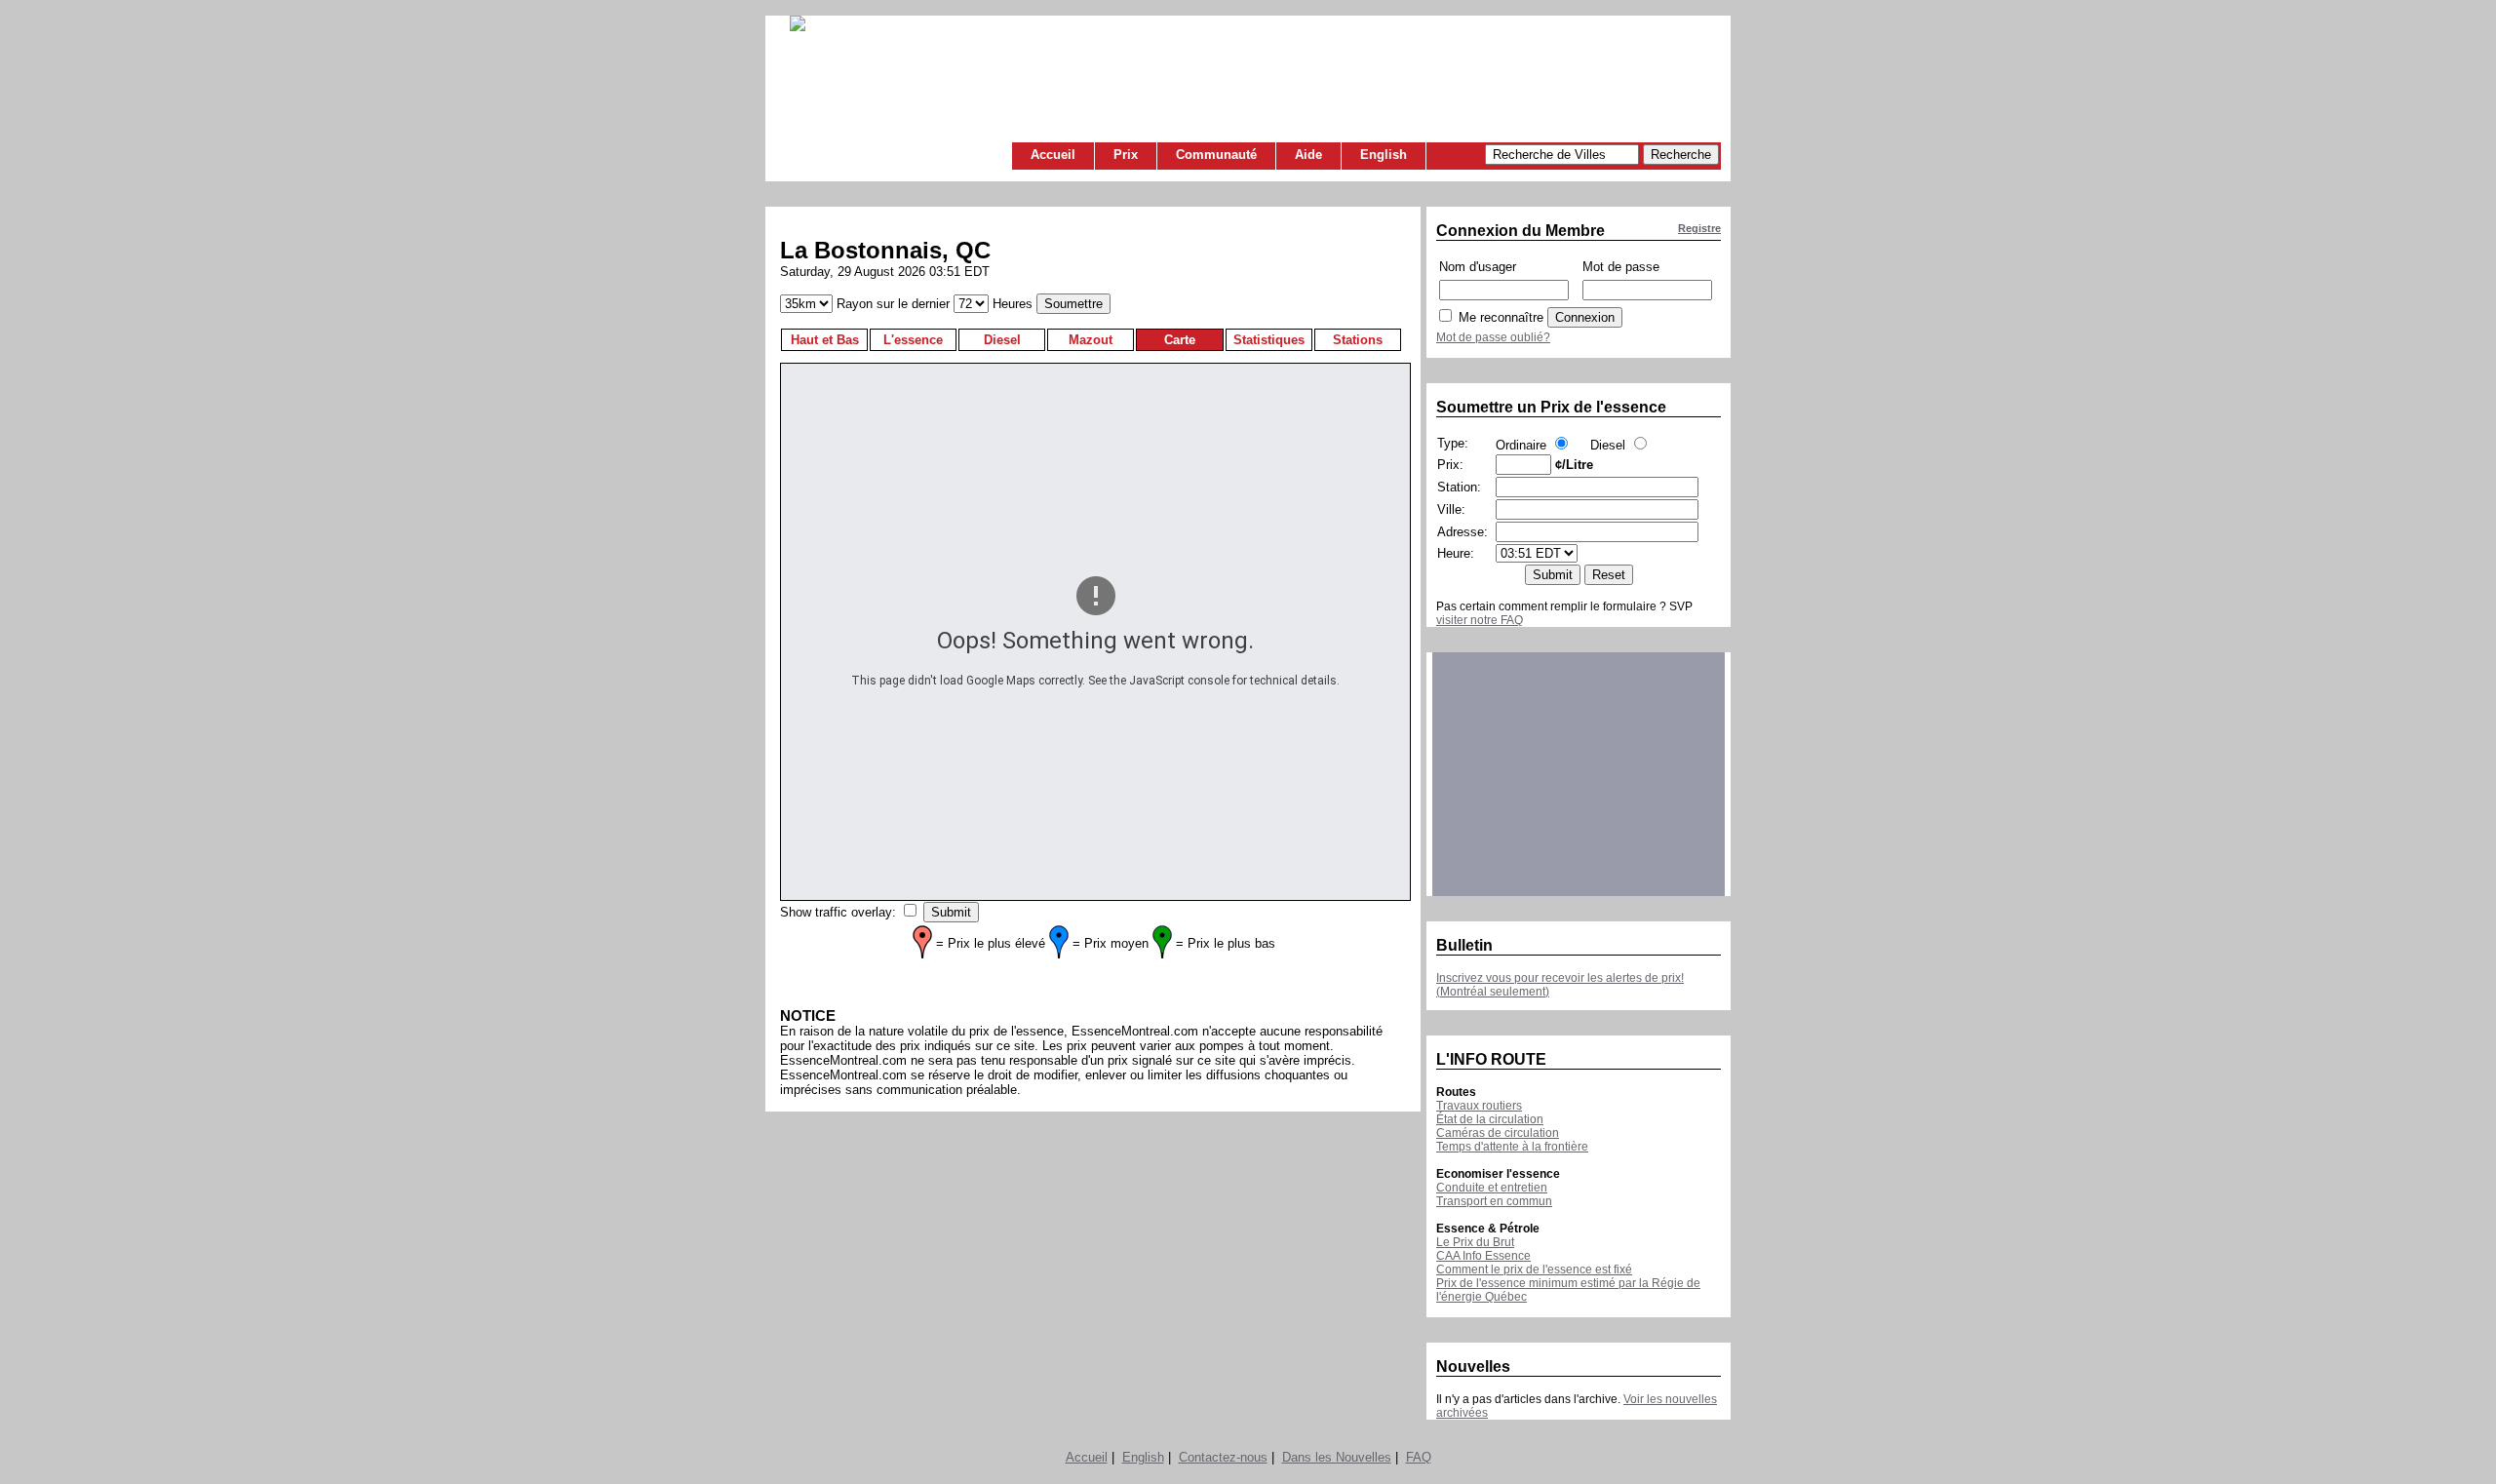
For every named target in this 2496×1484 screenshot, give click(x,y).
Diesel (1002, 340)
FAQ (1419, 1457)
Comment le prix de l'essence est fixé (1534, 1269)
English (1384, 155)
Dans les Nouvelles (1337, 1457)
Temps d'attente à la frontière (1512, 1147)
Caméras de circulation (1498, 1133)
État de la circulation (1490, 1119)
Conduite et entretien (1492, 1188)
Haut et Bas (825, 340)
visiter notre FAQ (1480, 620)
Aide (1308, 155)
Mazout (1091, 340)
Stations (1358, 340)
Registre (1699, 228)
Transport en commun (1494, 1201)
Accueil (1053, 155)
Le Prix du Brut (1475, 1242)
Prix (1126, 155)
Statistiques (1269, 340)
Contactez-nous (1223, 1457)
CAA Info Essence (1483, 1256)
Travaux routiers (1479, 1106)
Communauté (1216, 155)
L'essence (913, 340)
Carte (1180, 340)
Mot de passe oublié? (1493, 337)
